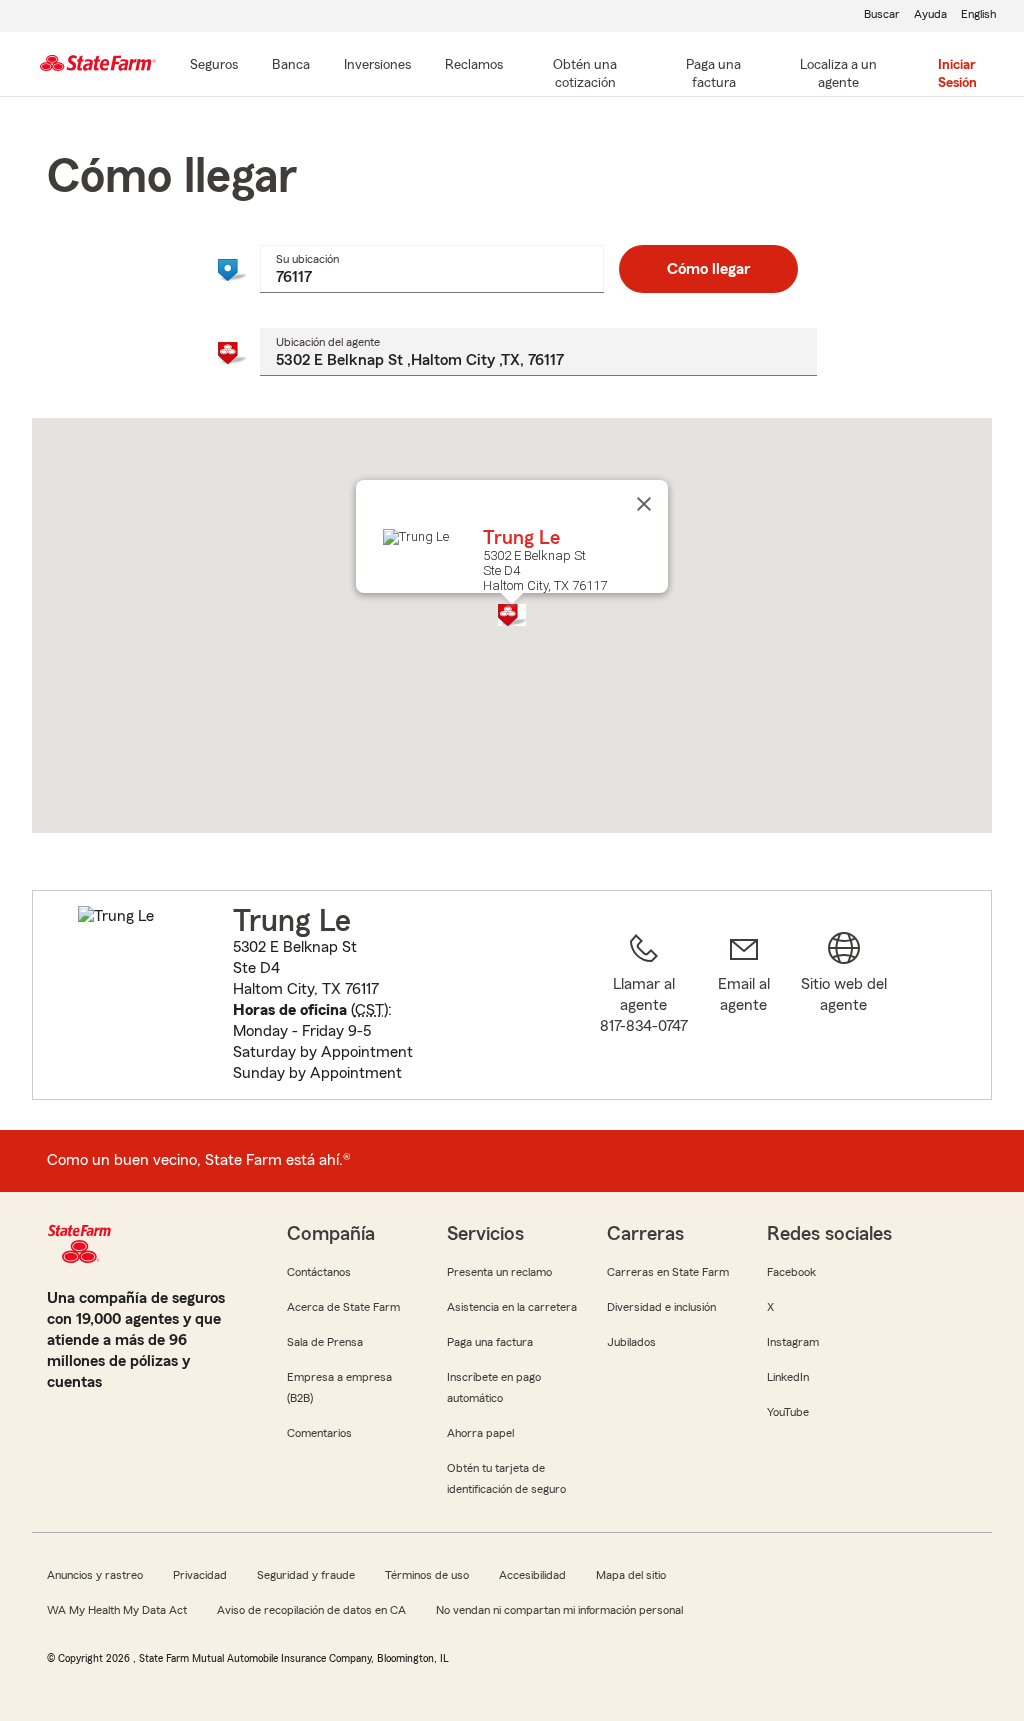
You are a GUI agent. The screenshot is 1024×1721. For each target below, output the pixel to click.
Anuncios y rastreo (95, 1575)
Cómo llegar (708, 269)
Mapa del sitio (631, 1575)
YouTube (788, 1412)
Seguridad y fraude (306, 1575)
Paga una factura (490, 1342)
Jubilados (631, 1342)
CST (369, 1010)
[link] (744, 1007)
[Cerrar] (644, 504)
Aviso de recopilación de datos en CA (311, 1610)
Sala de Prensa (325, 1342)
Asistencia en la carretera (512, 1307)
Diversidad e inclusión (661, 1307)
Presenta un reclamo (499, 1272)
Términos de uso (427, 1575)
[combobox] (431, 269)
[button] (512, 615)
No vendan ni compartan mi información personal (559, 1610)
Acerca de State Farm (343, 1307)
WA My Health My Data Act (117, 1610)
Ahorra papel (480, 1433)
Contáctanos (319, 1272)
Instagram (793, 1342)
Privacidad (200, 1575)
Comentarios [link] (319, 1433)
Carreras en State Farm (668, 1272)
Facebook (791, 1272)
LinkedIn (788, 1377)
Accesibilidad (532, 1575)
